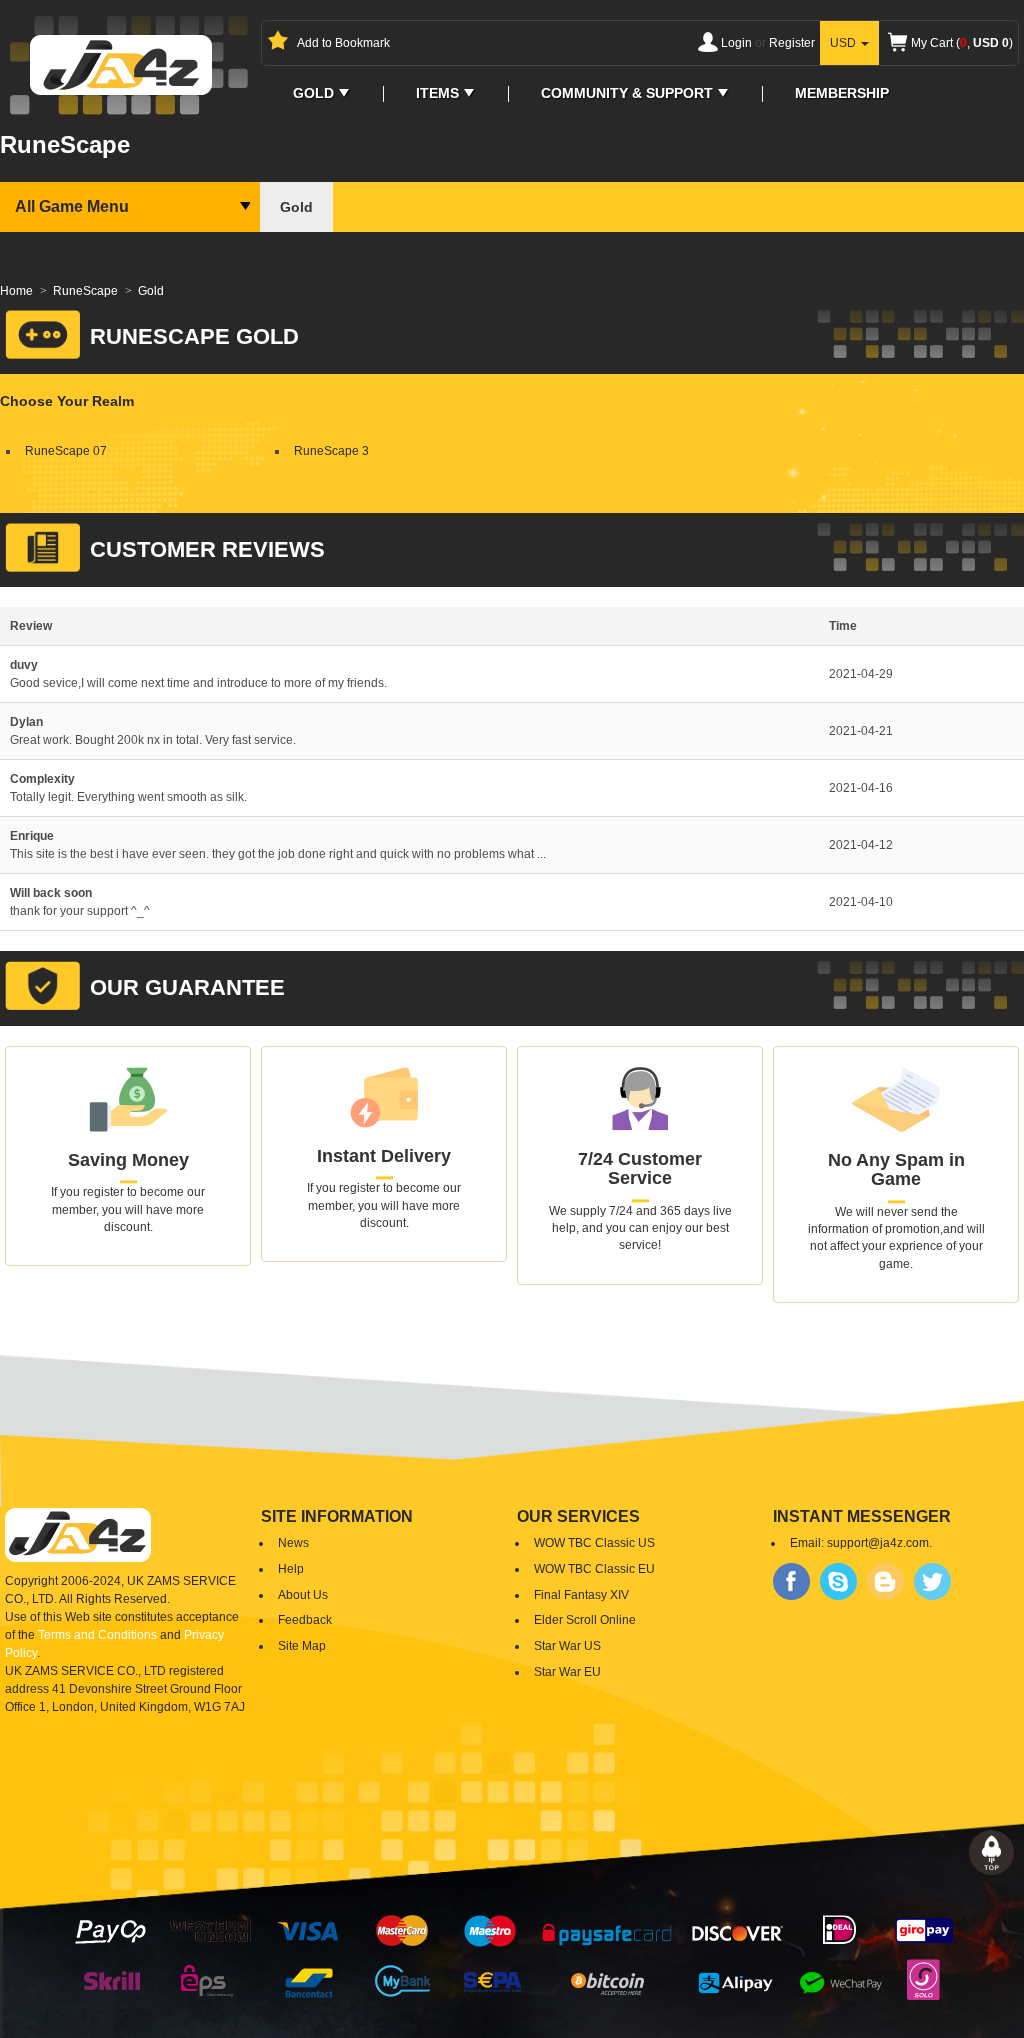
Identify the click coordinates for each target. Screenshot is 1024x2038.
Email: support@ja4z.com (859, 1543)
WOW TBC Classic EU (594, 1569)
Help (291, 1569)
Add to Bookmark (343, 43)
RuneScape (85, 291)
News (293, 1543)
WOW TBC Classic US (594, 1543)
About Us (303, 1595)
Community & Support (627, 93)
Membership (842, 93)
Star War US (567, 1646)
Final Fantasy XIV (581, 1595)
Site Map (302, 1646)
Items (437, 93)
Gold (313, 93)
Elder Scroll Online (585, 1620)
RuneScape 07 (66, 451)
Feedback (305, 1620)
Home (16, 291)
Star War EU (567, 1672)
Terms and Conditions (97, 1635)
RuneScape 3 (331, 451)
